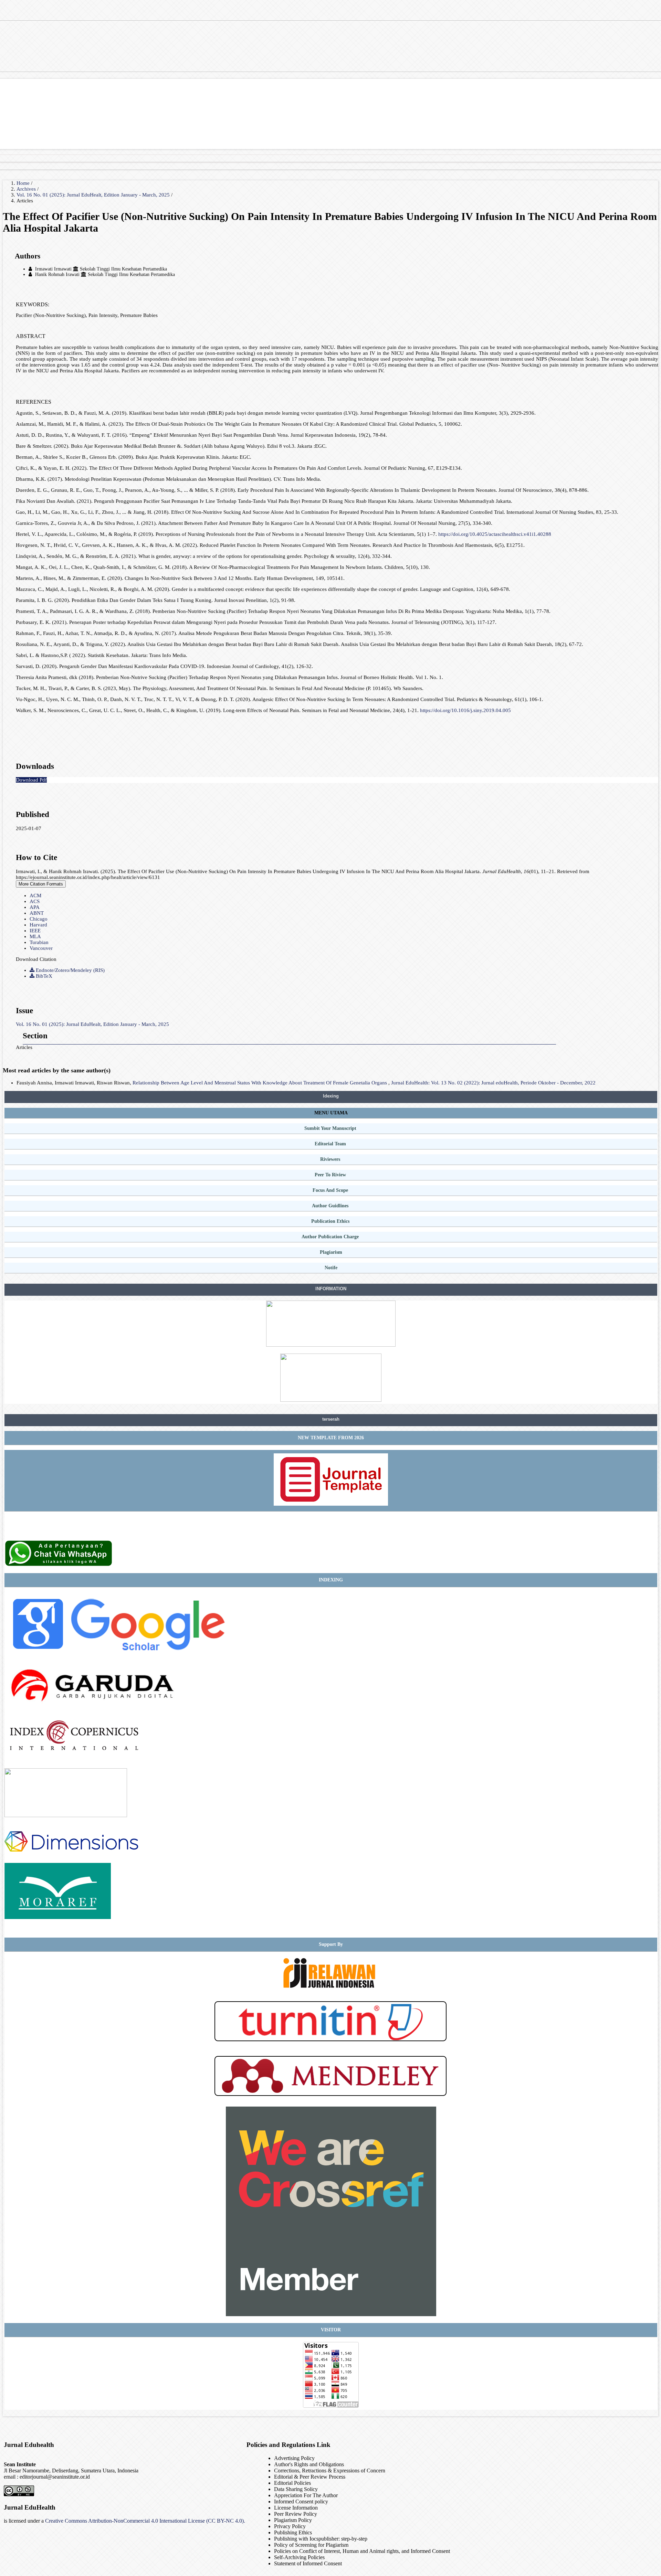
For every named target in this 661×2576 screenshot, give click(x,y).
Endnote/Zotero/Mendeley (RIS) (70, 970)
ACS (35, 901)
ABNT (37, 913)
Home (24, 183)
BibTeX (43, 976)
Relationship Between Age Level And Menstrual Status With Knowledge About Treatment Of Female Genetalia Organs (260, 1083)
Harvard (38, 925)
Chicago (39, 919)
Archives (27, 189)
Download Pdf (31, 780)
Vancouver (41, 948)
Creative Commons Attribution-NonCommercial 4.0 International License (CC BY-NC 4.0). (145, 2521)
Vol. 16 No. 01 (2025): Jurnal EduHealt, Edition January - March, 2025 (94, 195)
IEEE (35, 931)
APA (35, 907)
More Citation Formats (41, 884)
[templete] (331, 1504)
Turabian (39, 942)
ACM (35, 895)
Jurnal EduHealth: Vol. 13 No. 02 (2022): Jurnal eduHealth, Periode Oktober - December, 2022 (493, 1083)
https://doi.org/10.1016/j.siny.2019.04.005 (465, 710)
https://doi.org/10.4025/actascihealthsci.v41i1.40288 (495, 534)
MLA (35, 936)
